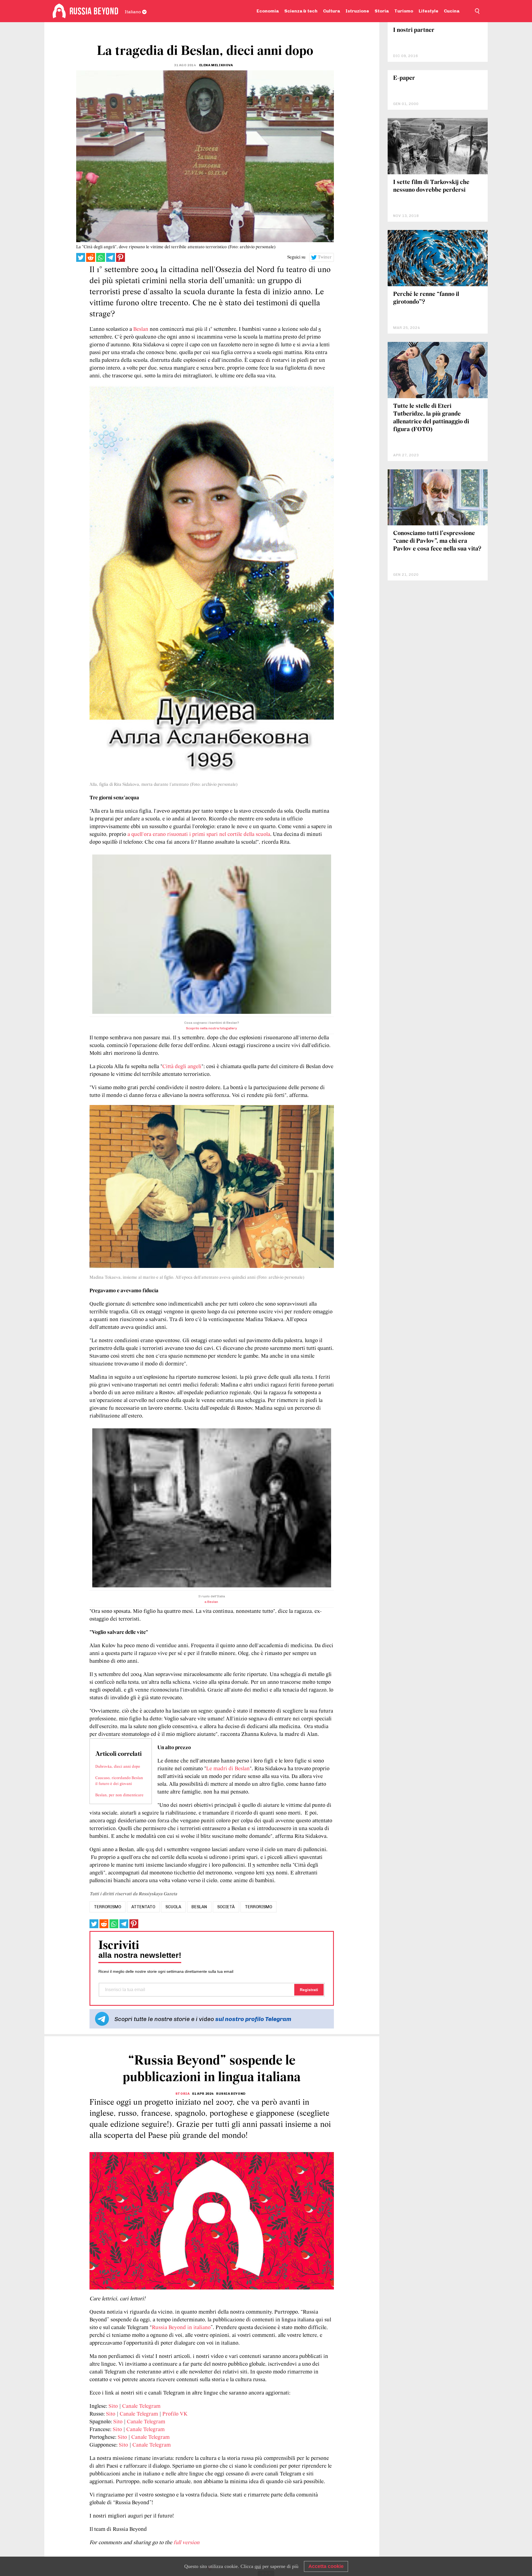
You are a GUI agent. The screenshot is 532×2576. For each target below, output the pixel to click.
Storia (382, 11)
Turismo (404, 11)
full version (186, 2543)
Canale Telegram (141, 2406)
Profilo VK (175, 2414)
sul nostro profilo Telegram (253, 2019)
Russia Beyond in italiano (181, 2328)
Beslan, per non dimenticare (119, 1795)
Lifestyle (429, 11)
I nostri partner (414, 30)
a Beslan (212, 1602)
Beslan (141, 329)
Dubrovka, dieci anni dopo (118, 1767)
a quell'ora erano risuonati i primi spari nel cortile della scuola (199, 835)
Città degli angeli (182, 1067)
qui (258, 2566)
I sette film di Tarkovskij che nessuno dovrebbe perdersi (431, 186)
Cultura (332, 11)
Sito (113, 2406)
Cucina (452, 11)
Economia (268, 11)
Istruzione (357, 11)
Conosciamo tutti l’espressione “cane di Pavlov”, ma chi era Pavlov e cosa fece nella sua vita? (437, 541)
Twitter (325, 257)
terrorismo (108, 1907)
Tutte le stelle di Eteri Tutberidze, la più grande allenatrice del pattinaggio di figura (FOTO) (431, 418)
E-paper (404, 78)
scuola (173, 1907)
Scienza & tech (301, 11)
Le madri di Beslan (228, 1769)
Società (226, 1907)
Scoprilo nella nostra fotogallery (211, 1028)
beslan (199, 1907)
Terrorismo (259, 1907)
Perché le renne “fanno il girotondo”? (426, 298)
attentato (143, 1907)
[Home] (59, 11)
